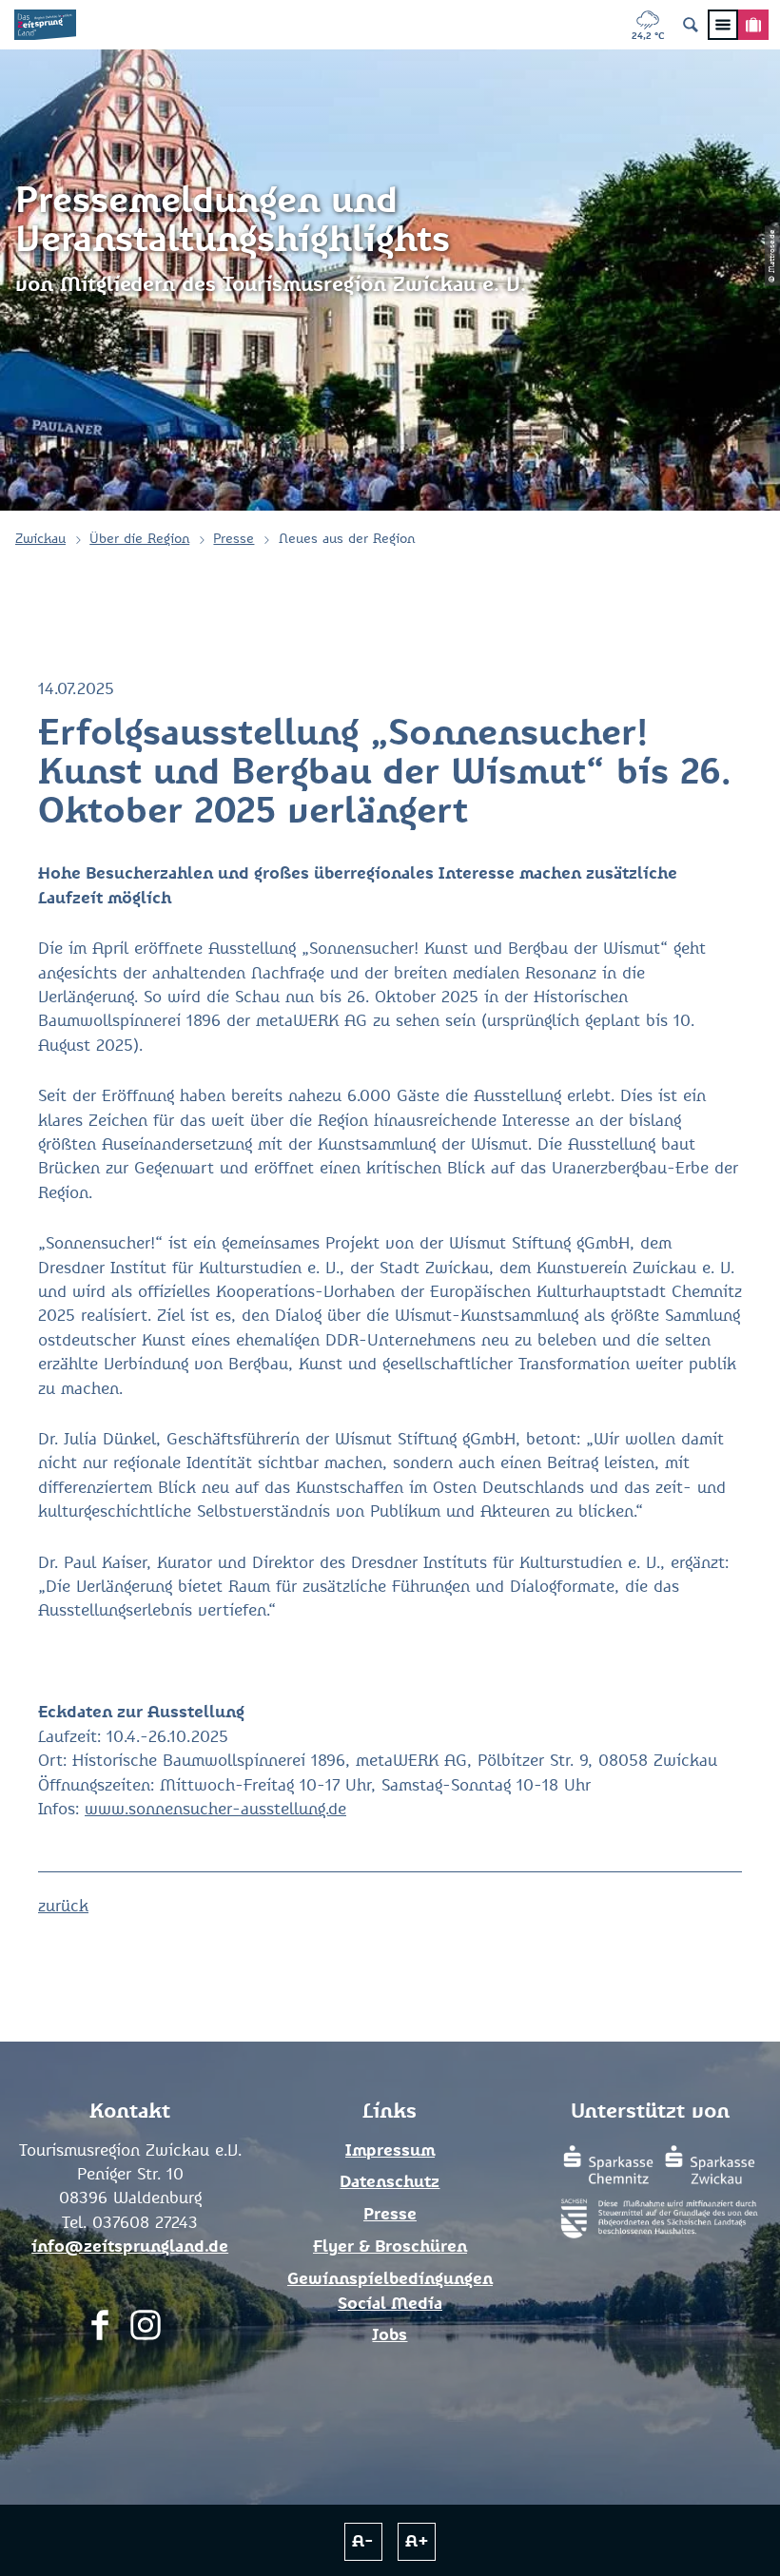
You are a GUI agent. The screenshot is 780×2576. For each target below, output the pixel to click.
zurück (63, 1907)
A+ (417, 2542)
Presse (234, 539)
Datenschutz (390, 2183)
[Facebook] (100, 2330)
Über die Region (139, 539)
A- (363, 2542)
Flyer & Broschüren (390, 2247)
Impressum (390, 2151)
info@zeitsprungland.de (130, 2247)
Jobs (390, 2336)
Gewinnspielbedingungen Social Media (390, 2292)
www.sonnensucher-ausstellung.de (215, 1810)
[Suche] (691, 25)
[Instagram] (146, 2330)
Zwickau (40, 539)
